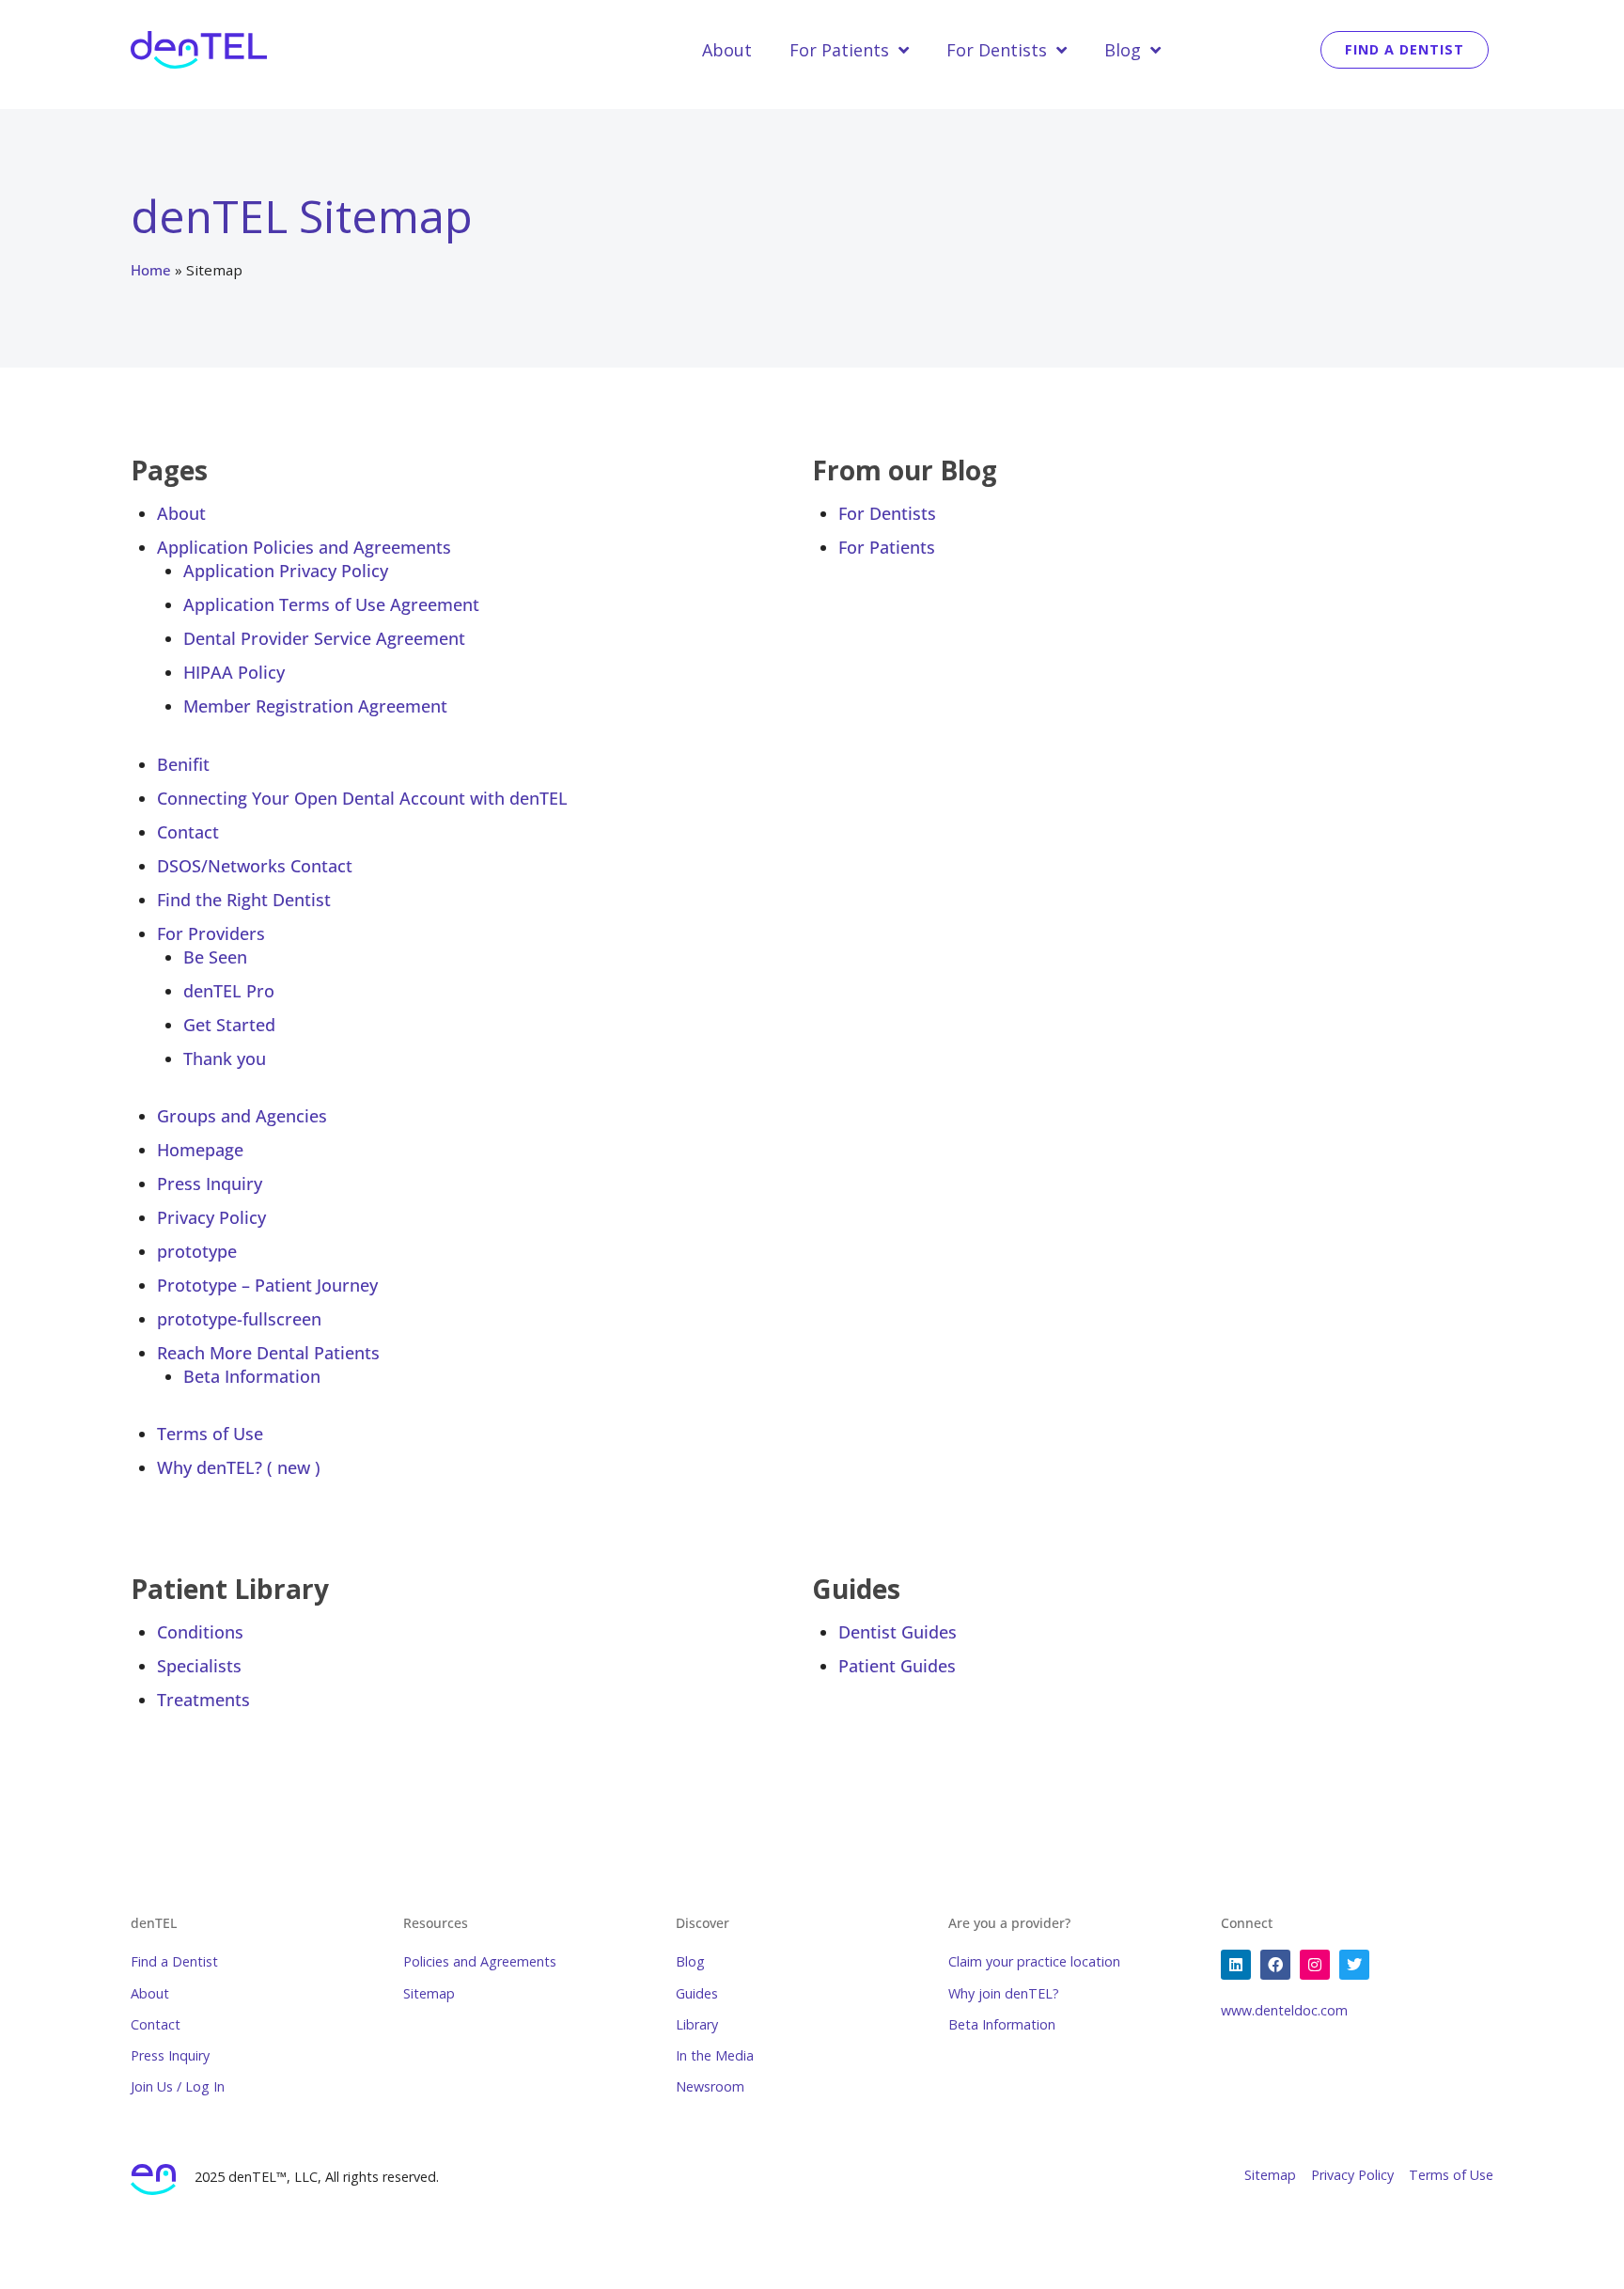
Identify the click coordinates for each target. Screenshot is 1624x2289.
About (727, 50)
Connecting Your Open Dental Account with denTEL (362, 798)
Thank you (225, 1058)
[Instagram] (1315, 1965)
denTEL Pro (229, 991)
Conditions (200, 1632)
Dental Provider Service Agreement (324, 638)
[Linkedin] (1236, 1965)
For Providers (211, 933)
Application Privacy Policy (286, 571)
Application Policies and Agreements (304, 547)
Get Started (229, 1025)
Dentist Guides (898, 1632)
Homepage (200, 1150)
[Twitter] (1354, 1965)
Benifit (183, 764)
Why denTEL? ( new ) (239, 1467)
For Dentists (997, 50)
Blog (1123, 50)
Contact (188, 832)
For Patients (839, 50)
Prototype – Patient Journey (267, 1285)
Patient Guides (897, 1666)
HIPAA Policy (234, 672)
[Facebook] (1275, 1965)
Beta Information (252, 1376)
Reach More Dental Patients (268, 1353)
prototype (197, 1251)
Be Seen (215, 957)
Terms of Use (210, 1434)
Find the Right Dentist (244, 900)
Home (151, 270)
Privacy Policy (211, 1217)
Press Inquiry (210, 1184)
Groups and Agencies (242, 1116)
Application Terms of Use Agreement (331, 604)
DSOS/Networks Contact (255, 866)
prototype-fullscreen (239, 1319)
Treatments (203, 1700)
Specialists (199, 1666)
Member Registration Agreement (315, 706)
